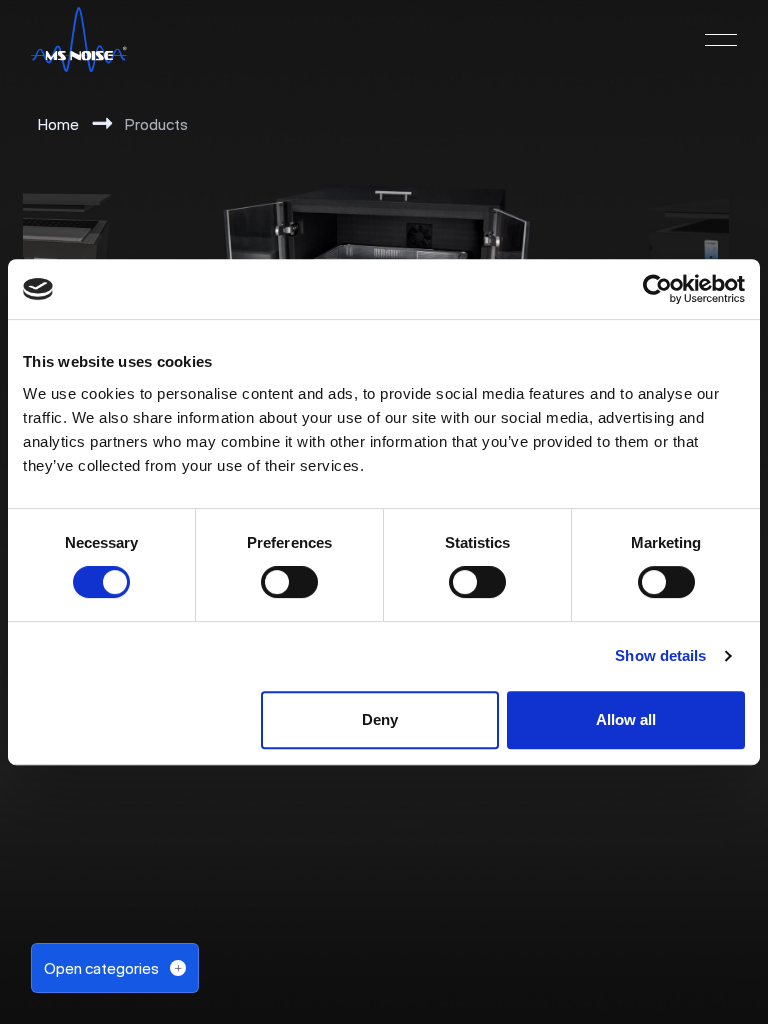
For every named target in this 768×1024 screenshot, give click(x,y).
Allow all (626, 719)
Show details (660, 655)
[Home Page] (79, 40)
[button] (721, 40)
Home (58, 124)
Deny (380, 719)
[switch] (289, 582)
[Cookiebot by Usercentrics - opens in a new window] (657, 289)
